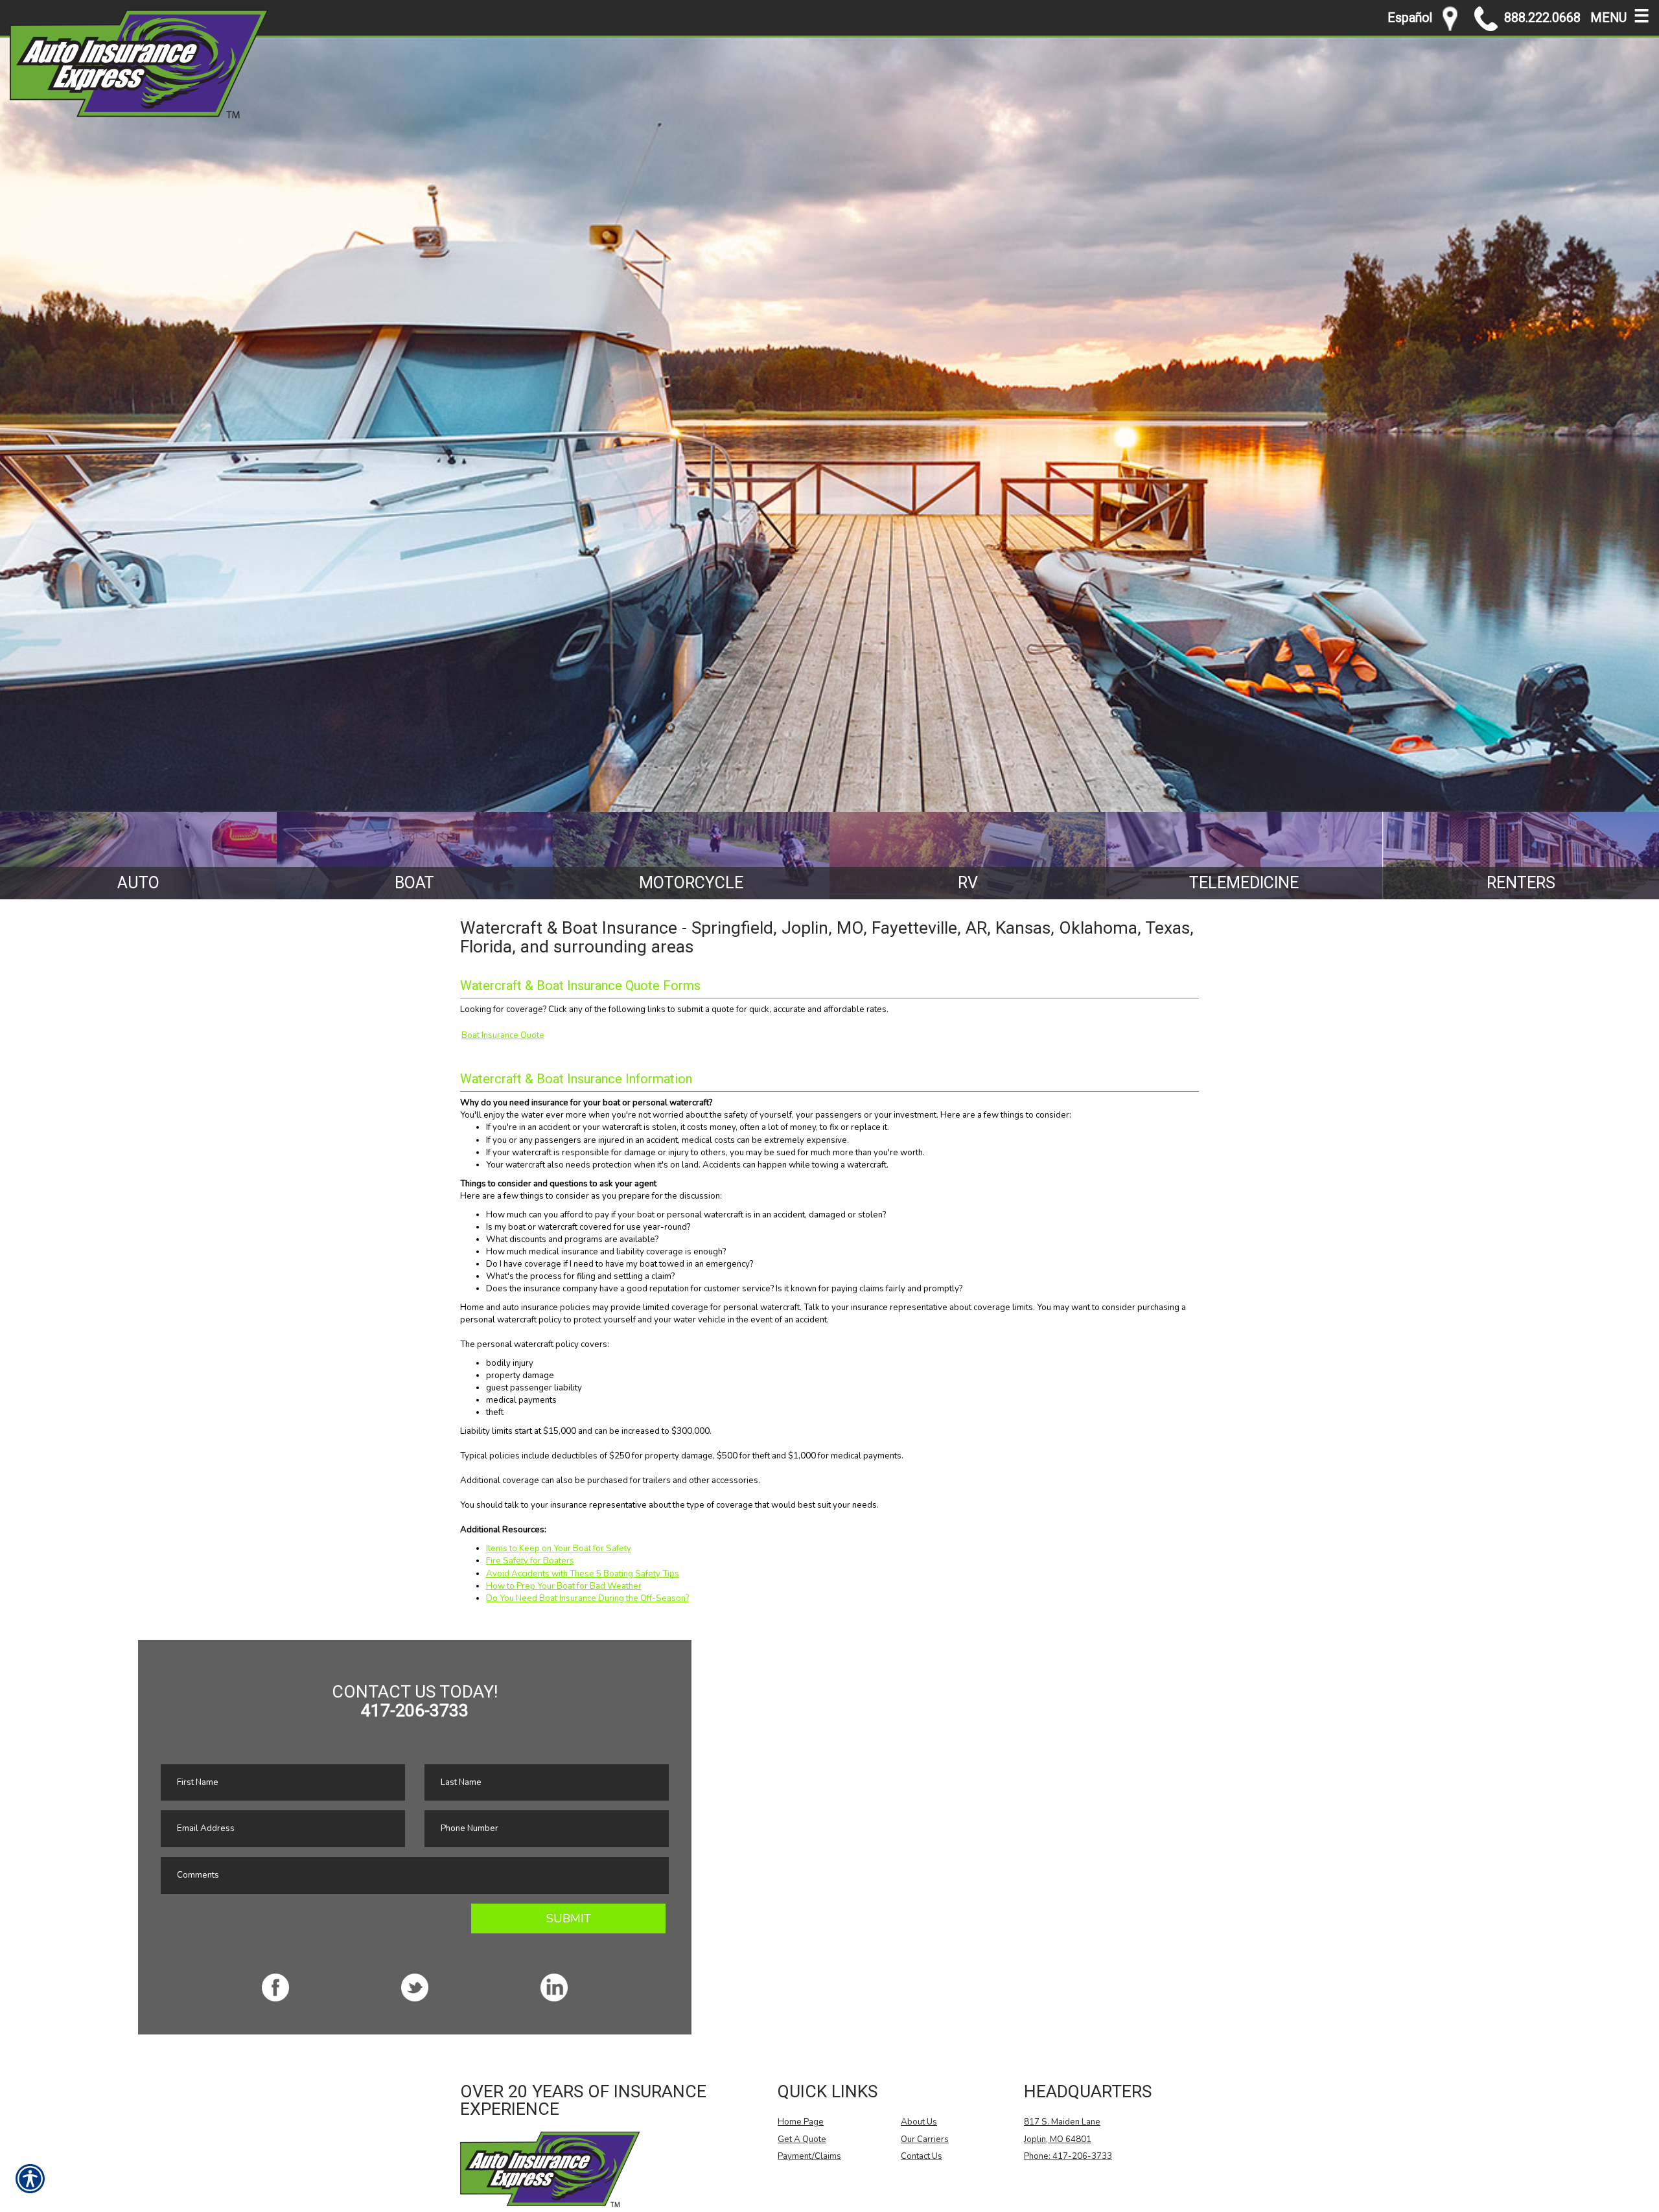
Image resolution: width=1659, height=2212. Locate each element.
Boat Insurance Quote (503, 1035)
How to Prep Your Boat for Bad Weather (564, 1586)
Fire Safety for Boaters (530, 1561)
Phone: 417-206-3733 (1068, 2156)
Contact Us (922, 2156)
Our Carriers (925, 2139)
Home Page (801, 2122)
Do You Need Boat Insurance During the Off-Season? (587, 1598)
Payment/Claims (809, 2156)
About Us (919, 2122)
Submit (569, 1918)
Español (1410, 18)
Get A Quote (802, 2139)
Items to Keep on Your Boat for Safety (559, 1549)
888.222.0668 (1542, 18)
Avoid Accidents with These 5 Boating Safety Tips (583, 1574)
